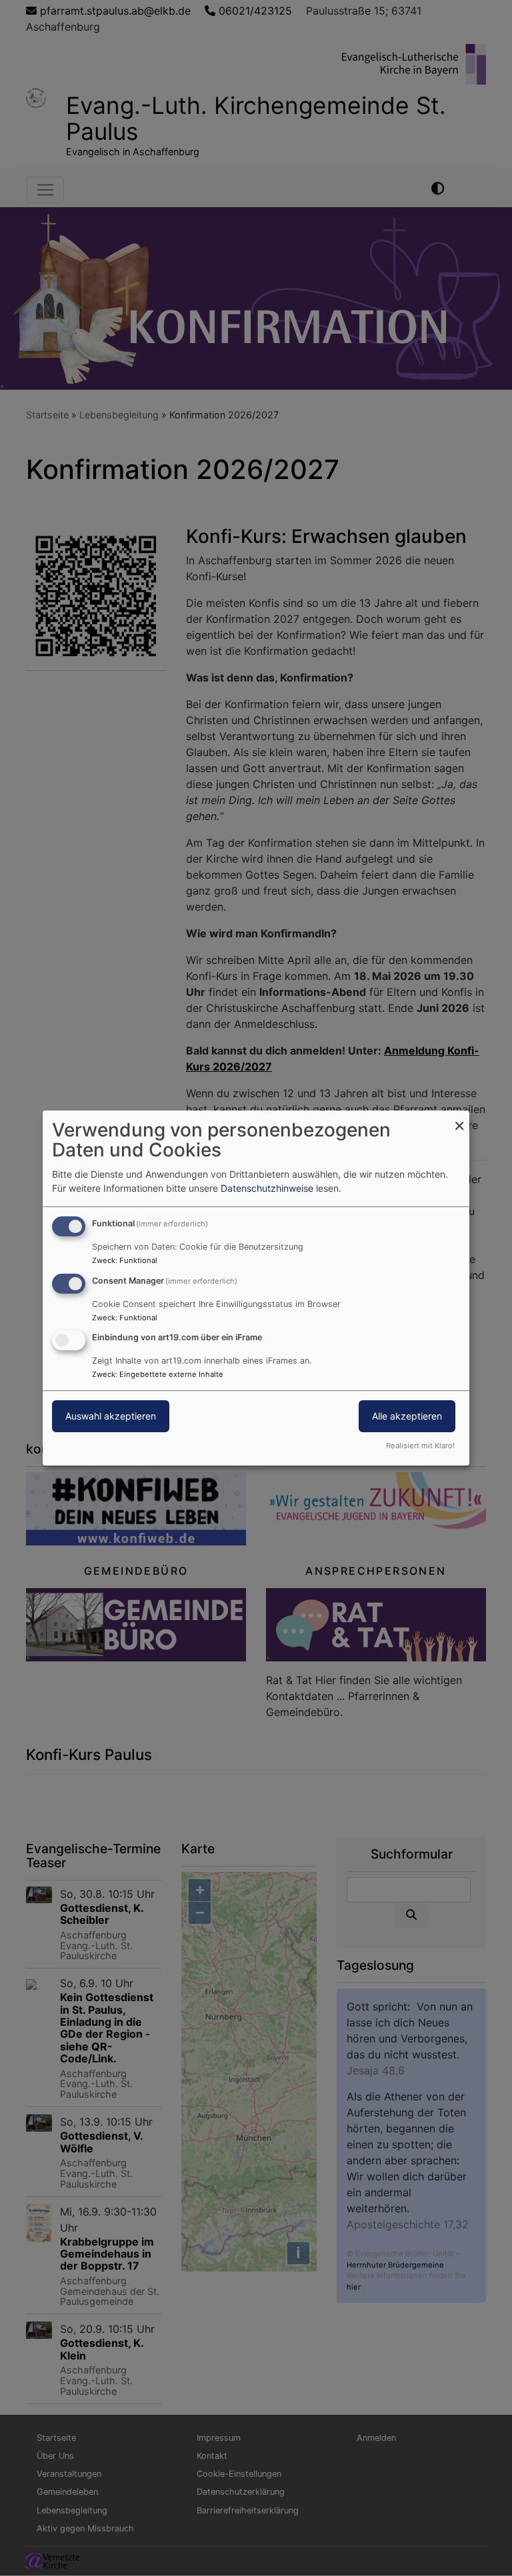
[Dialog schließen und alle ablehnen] (459, 1119)
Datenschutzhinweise (267, 1188)
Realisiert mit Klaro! (420, 1446)
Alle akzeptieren (407, 1417)
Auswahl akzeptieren (111, 1417)
